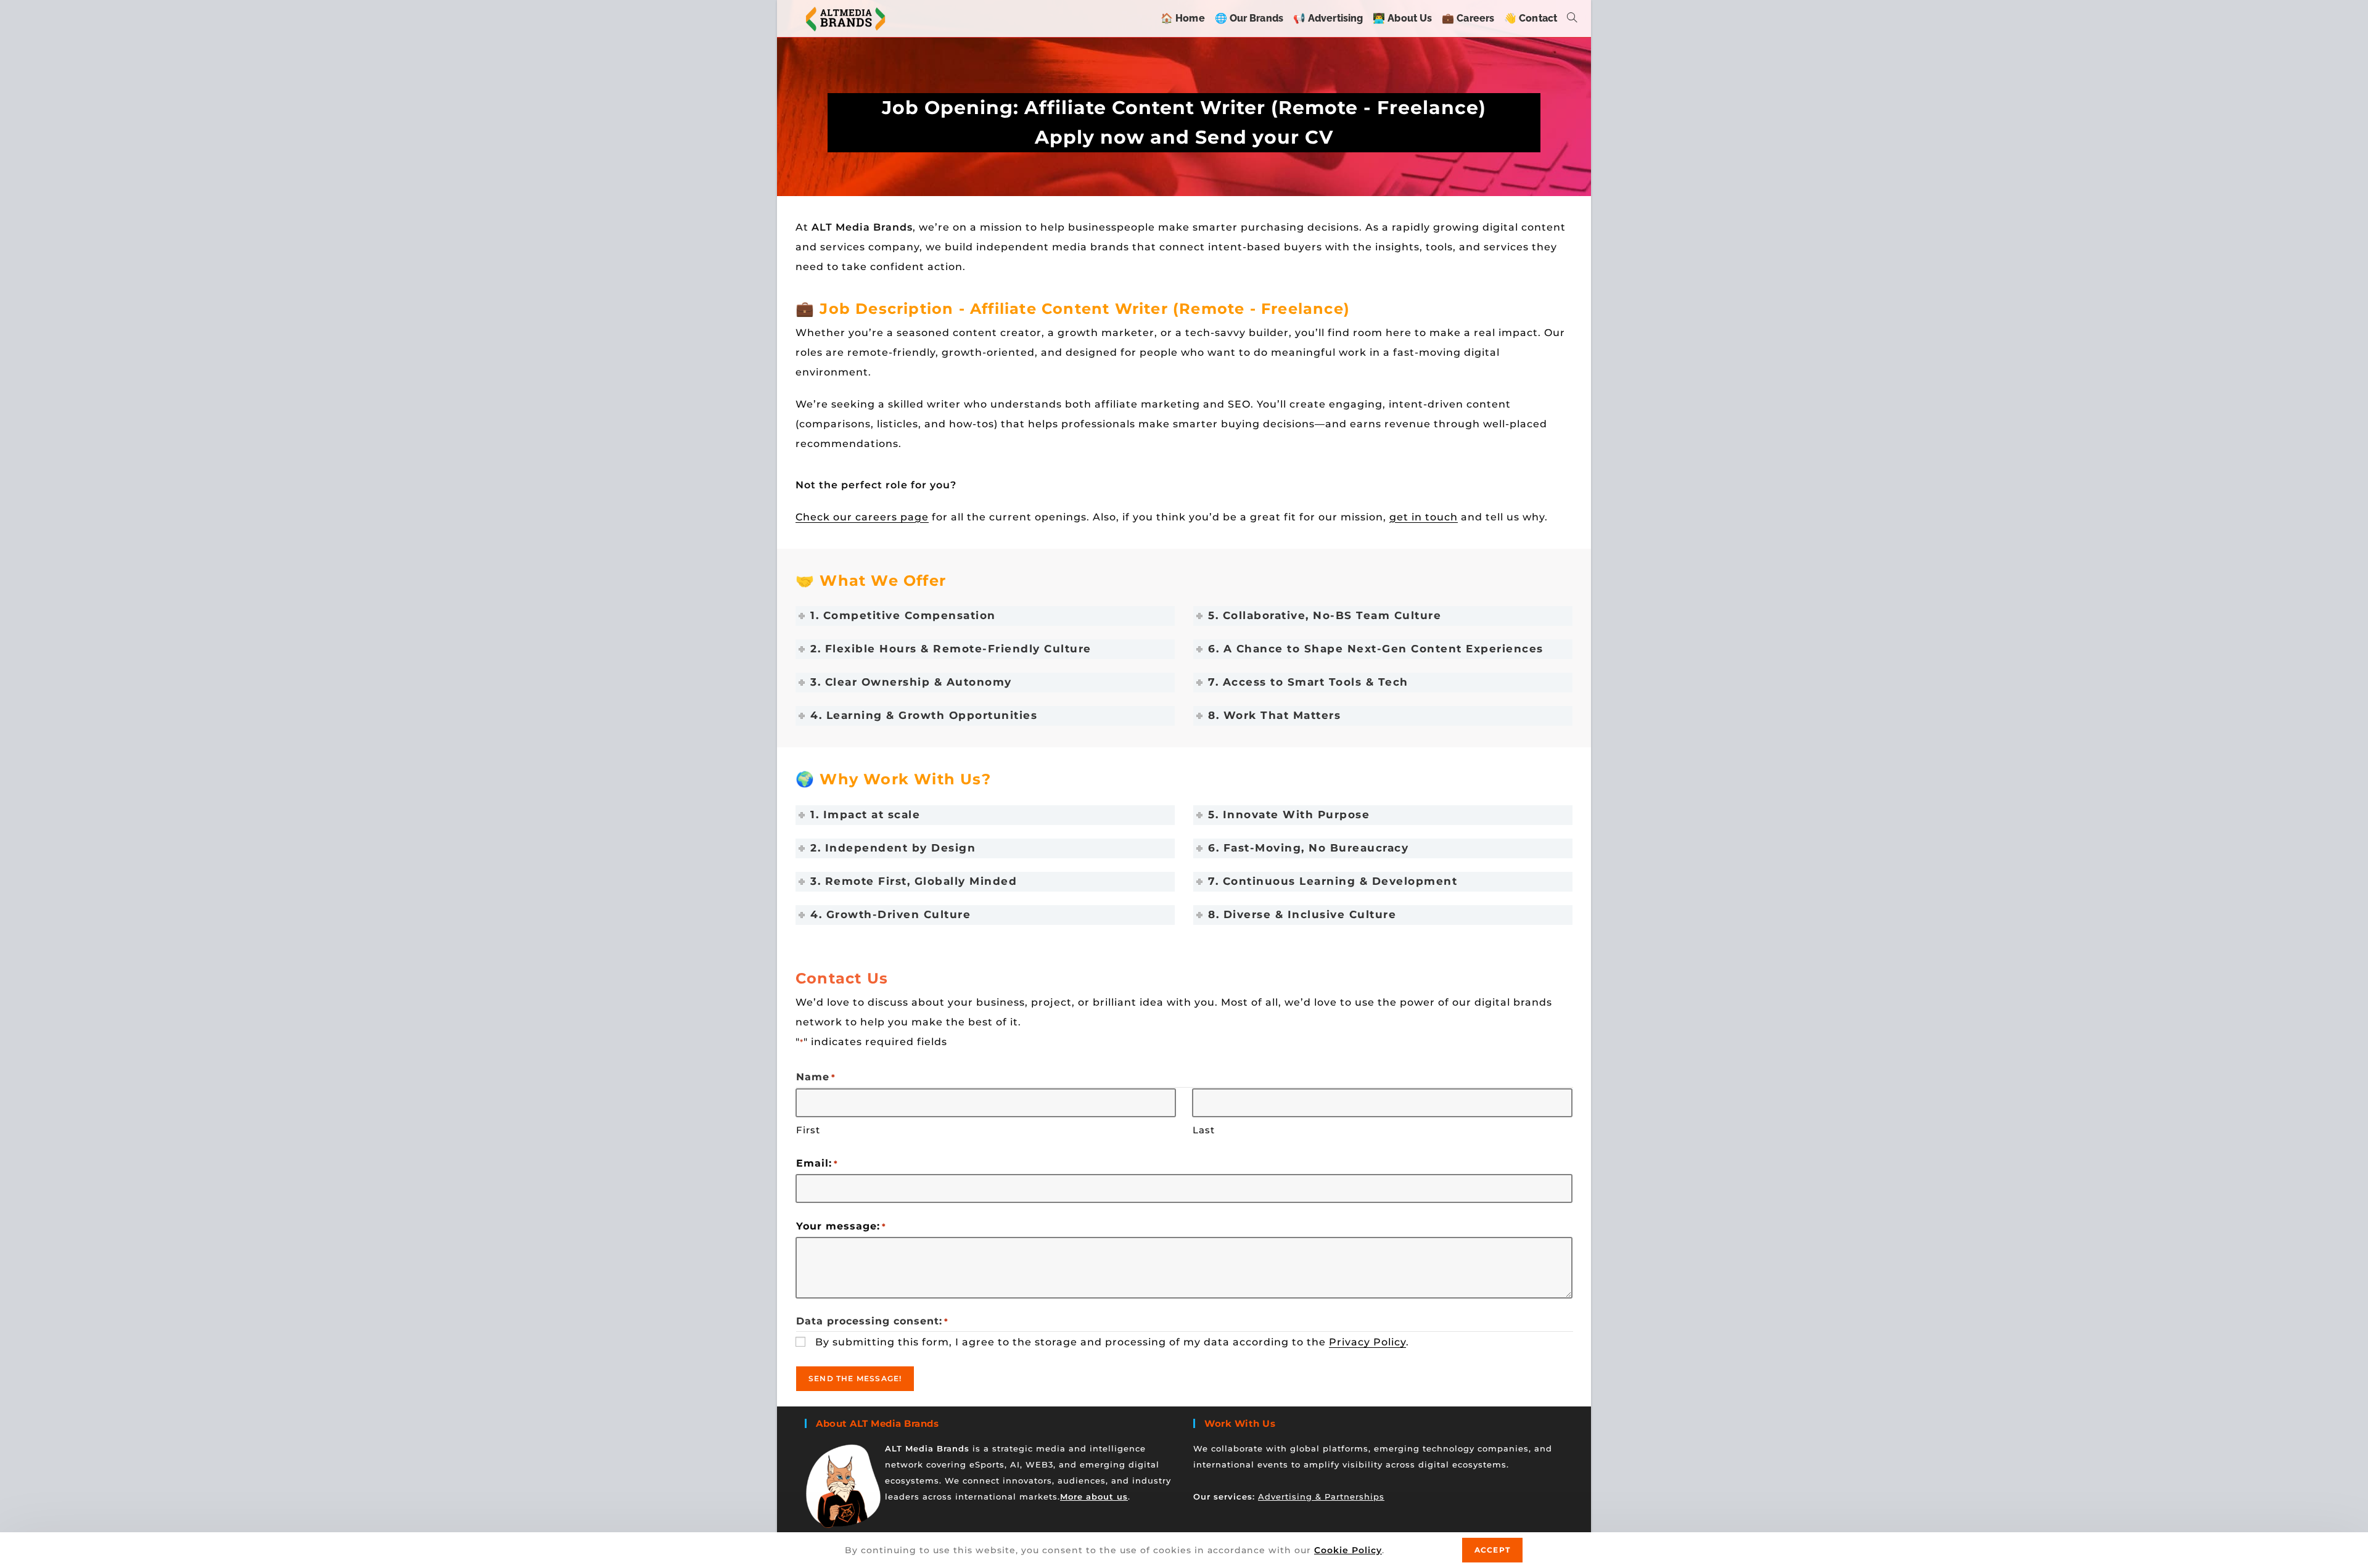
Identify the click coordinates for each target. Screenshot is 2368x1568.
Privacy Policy (1367, 1342)
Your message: (841, 1226)
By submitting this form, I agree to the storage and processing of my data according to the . (1112, 1342)
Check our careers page (862, 517)
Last (1204, 1130)
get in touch (1424, 517)
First (808, 1130)
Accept (1492, 1550)
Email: (817, 1163)
